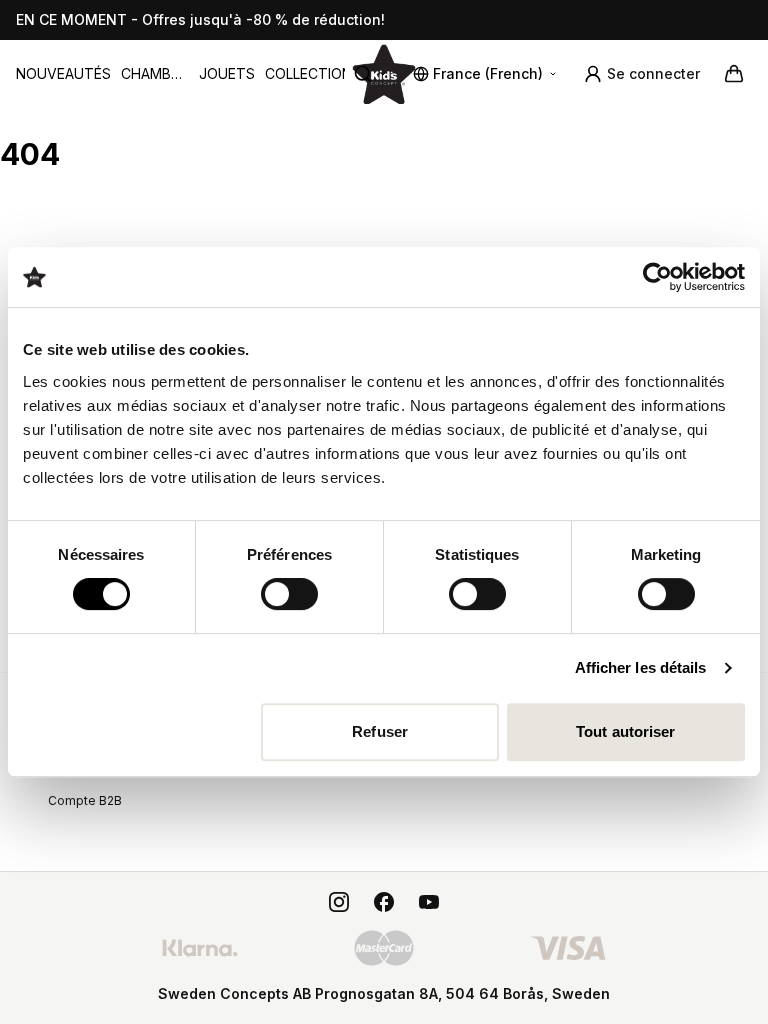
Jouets (227, 73)
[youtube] (429, 902)
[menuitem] (63, 74)
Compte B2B (85, 800)
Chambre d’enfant (155, 74)
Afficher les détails (641, 667)
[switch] (289, 594)
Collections (313, 73)
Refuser (380, 731)
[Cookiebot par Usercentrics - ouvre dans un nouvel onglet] (657, 277)
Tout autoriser (625, 731)
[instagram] (339, 902)
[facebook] (384, 902)
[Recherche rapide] (371, 74)
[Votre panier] (734, 74)
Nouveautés (63, 73)
